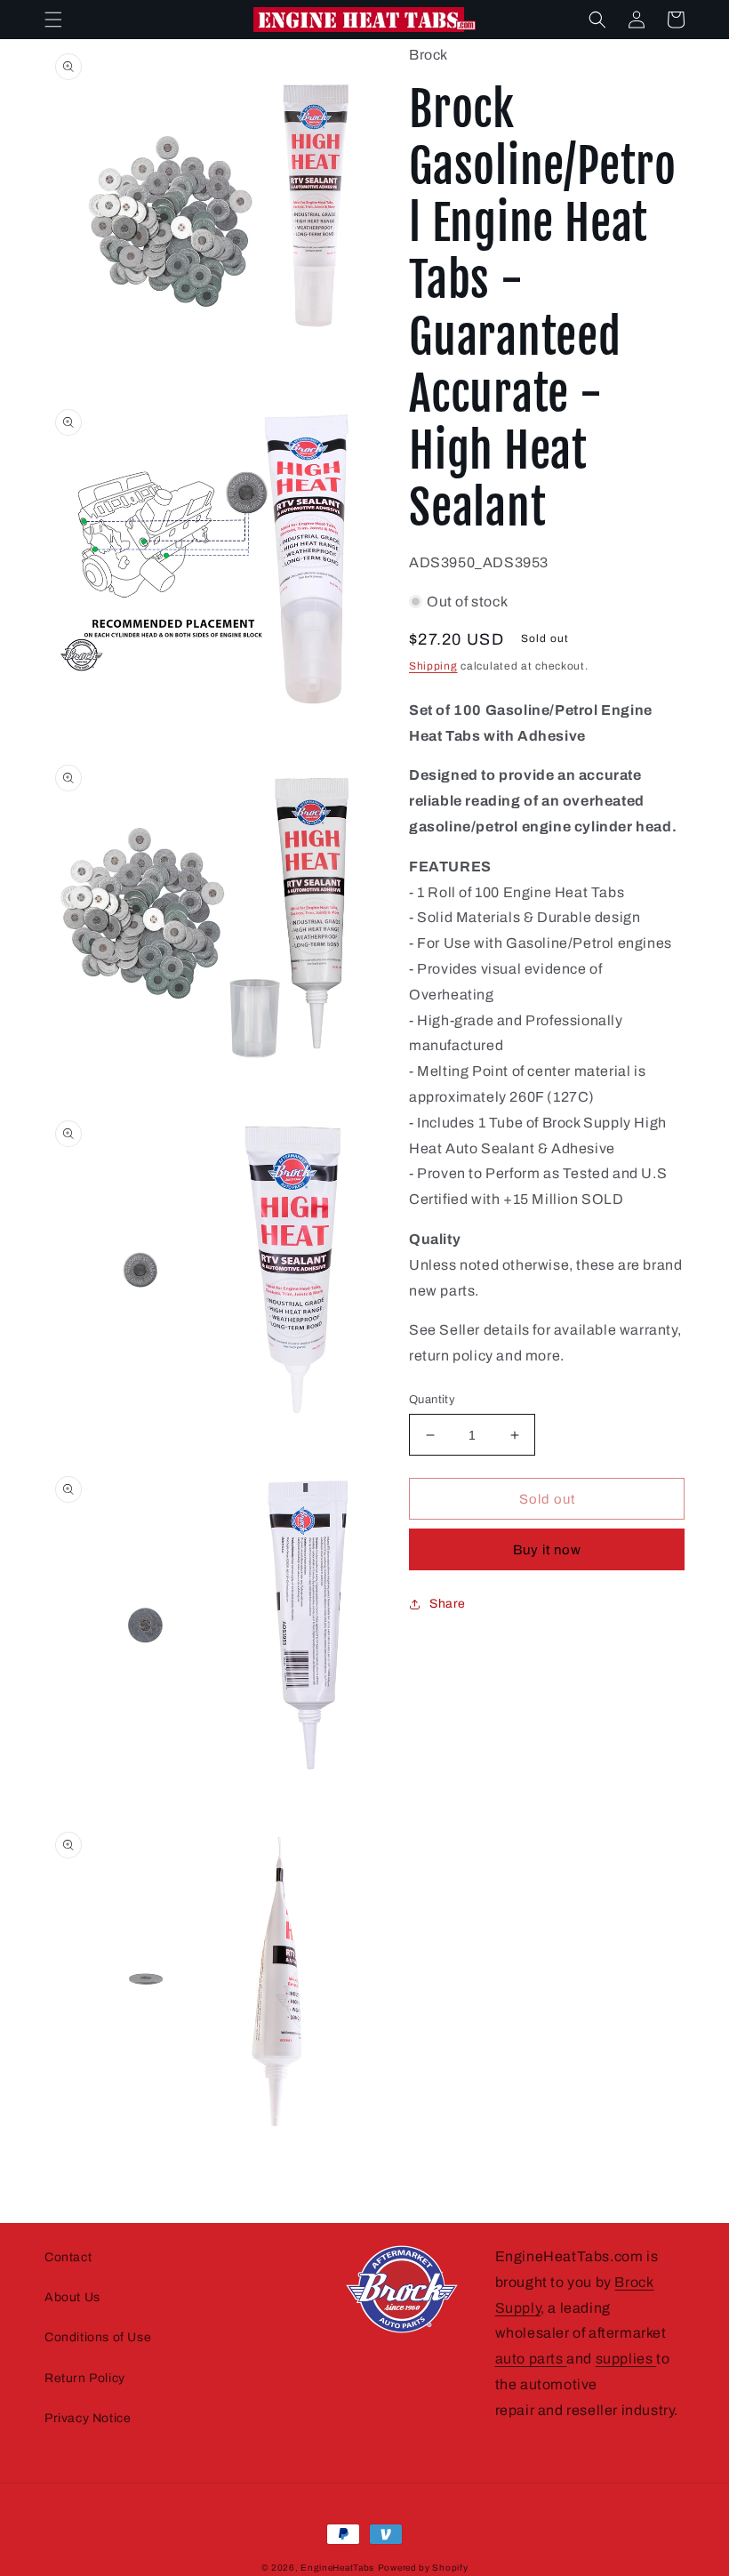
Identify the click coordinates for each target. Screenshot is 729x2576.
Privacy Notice (88, 2418)
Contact (68, 2257)
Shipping (433, 666)
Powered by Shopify (423, 2568)
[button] (53, 20)
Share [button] (448, 1604)
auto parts (531, 2359)
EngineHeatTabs (337, 2568)
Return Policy (85, 2378)
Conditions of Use (98, 2337)
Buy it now (547, 1550)
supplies (626, 2359)
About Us (72, 2297)
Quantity (432, 1400)
